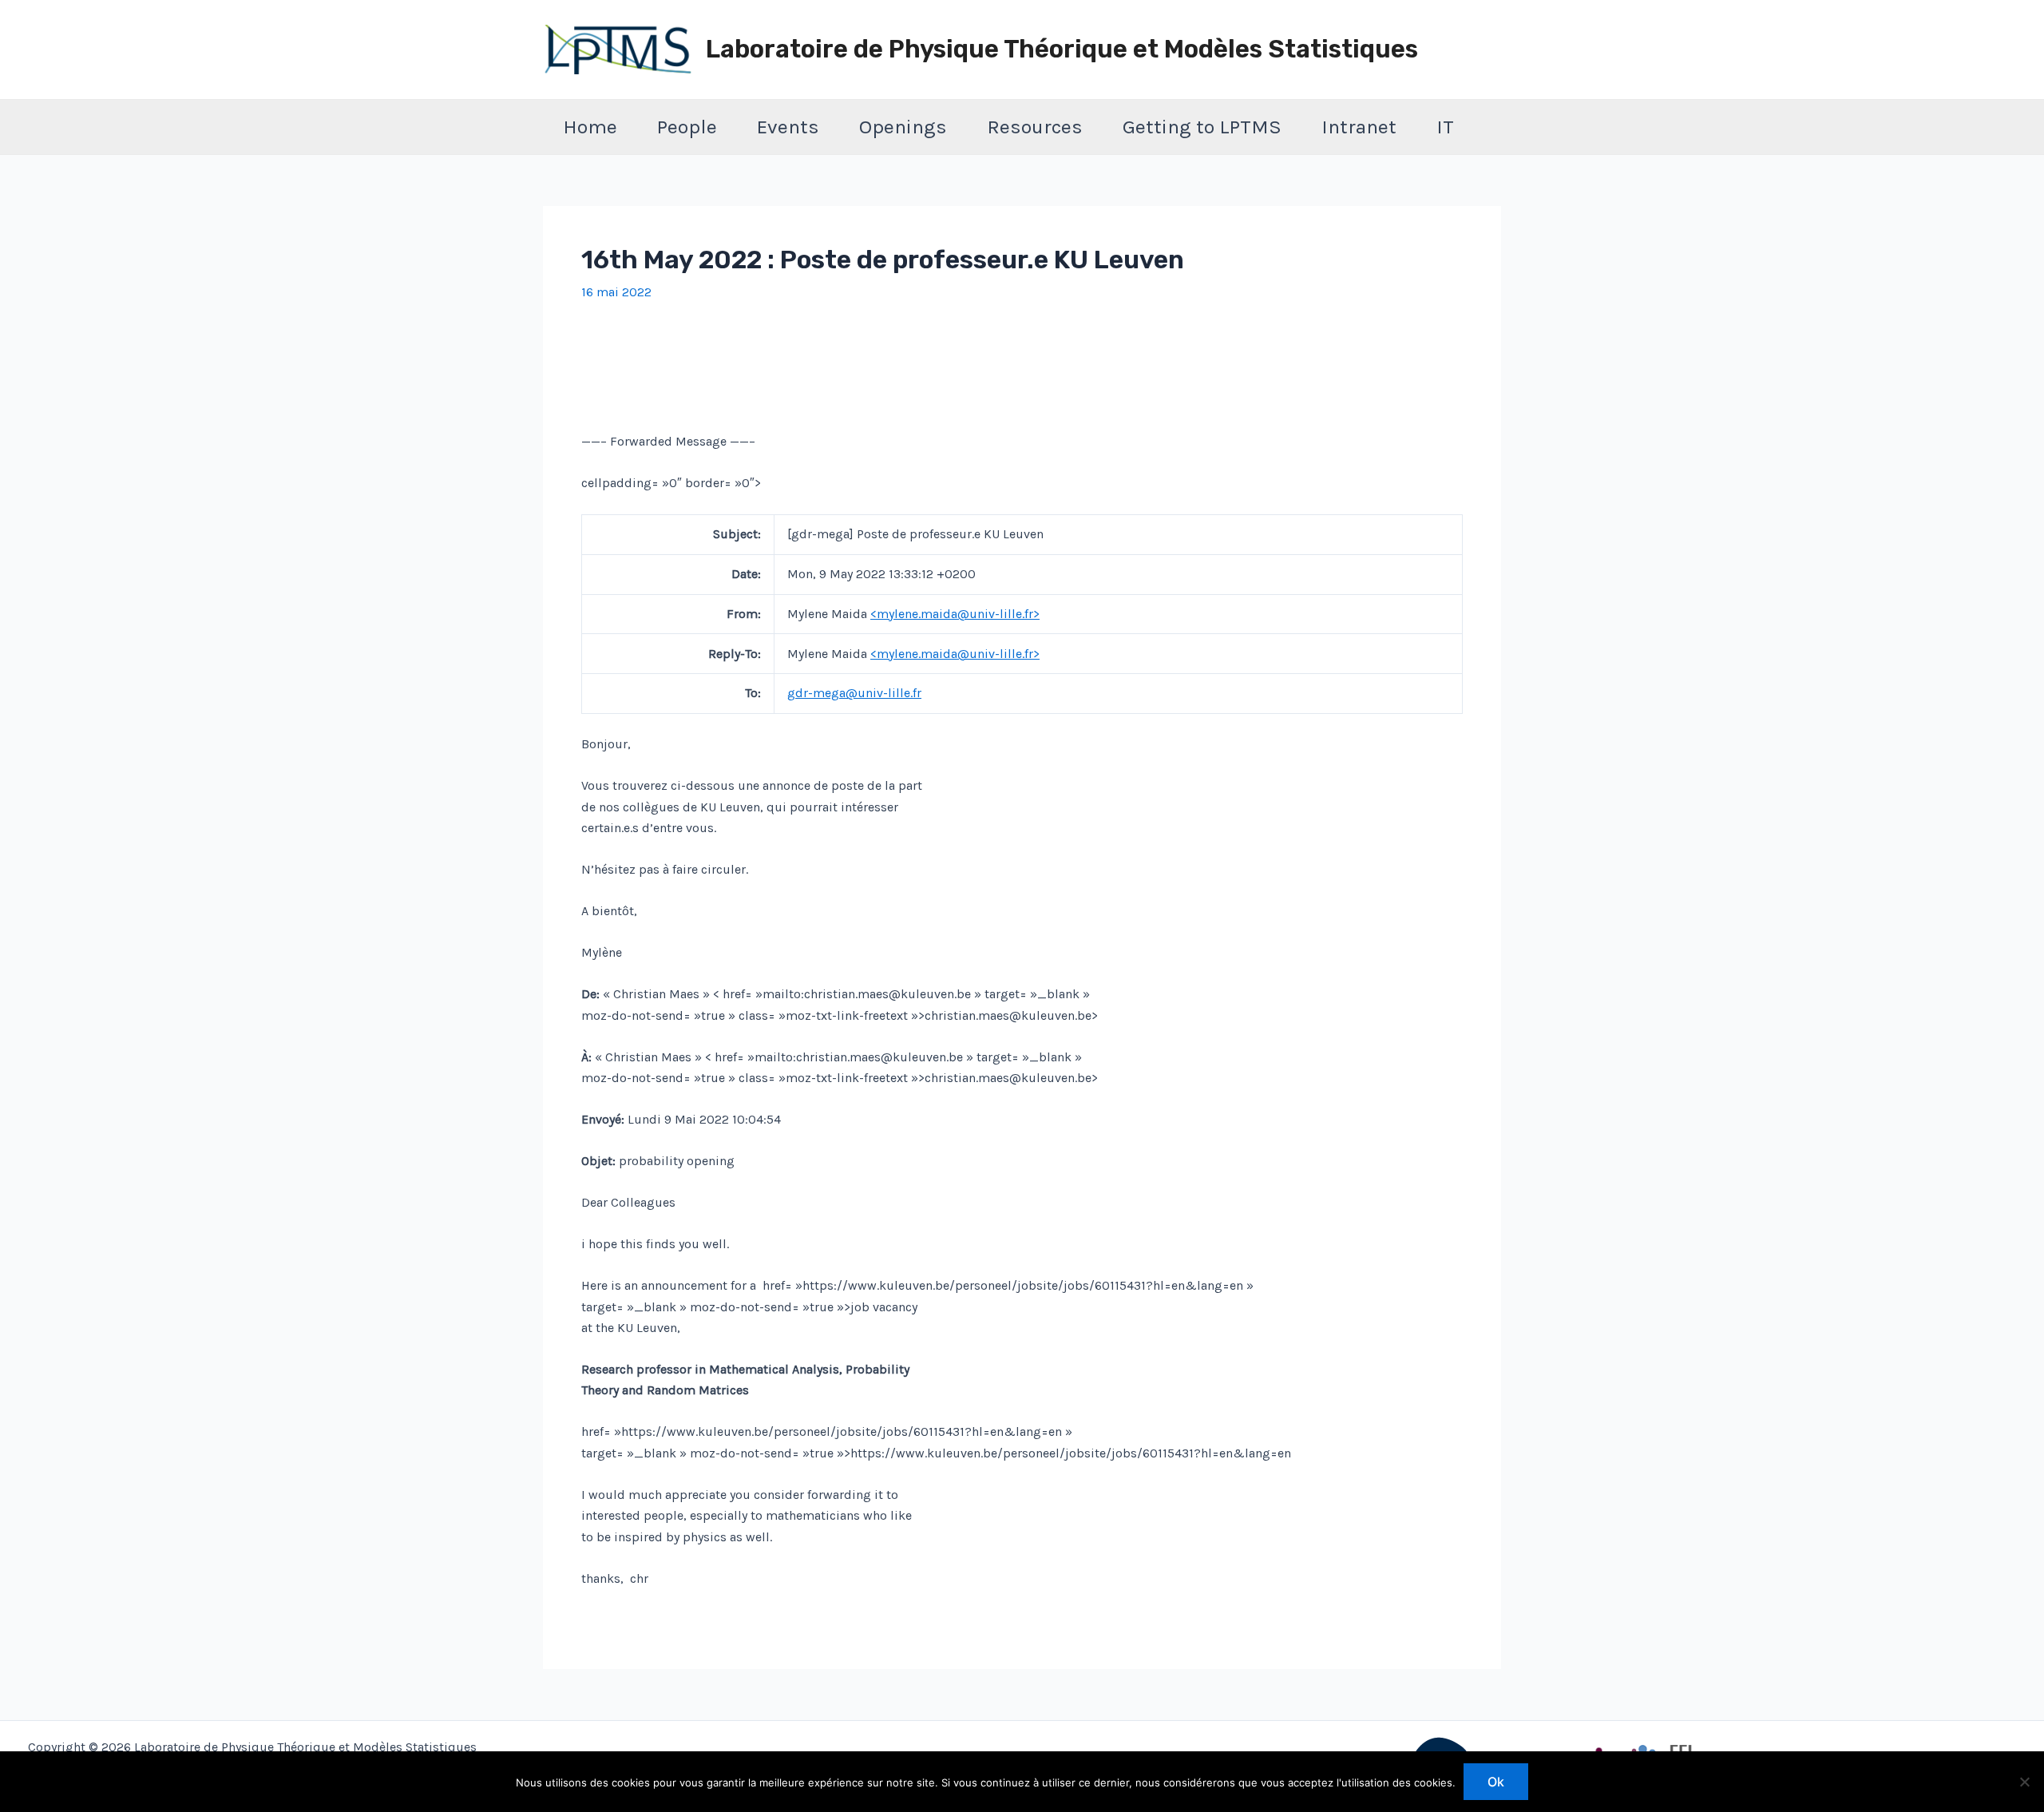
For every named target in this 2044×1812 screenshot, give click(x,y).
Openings (903, 127)
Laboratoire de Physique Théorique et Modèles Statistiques (1062, 49)
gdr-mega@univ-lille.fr (854, 693)
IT (1445, 127)
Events (788, 127)
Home (590, 127)
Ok (1496, 1782)
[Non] (2024, 1782)
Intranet (1359, 127)
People (687, 127)
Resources (1035, 127)
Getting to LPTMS (1202, 127)
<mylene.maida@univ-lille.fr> (955, 614)
